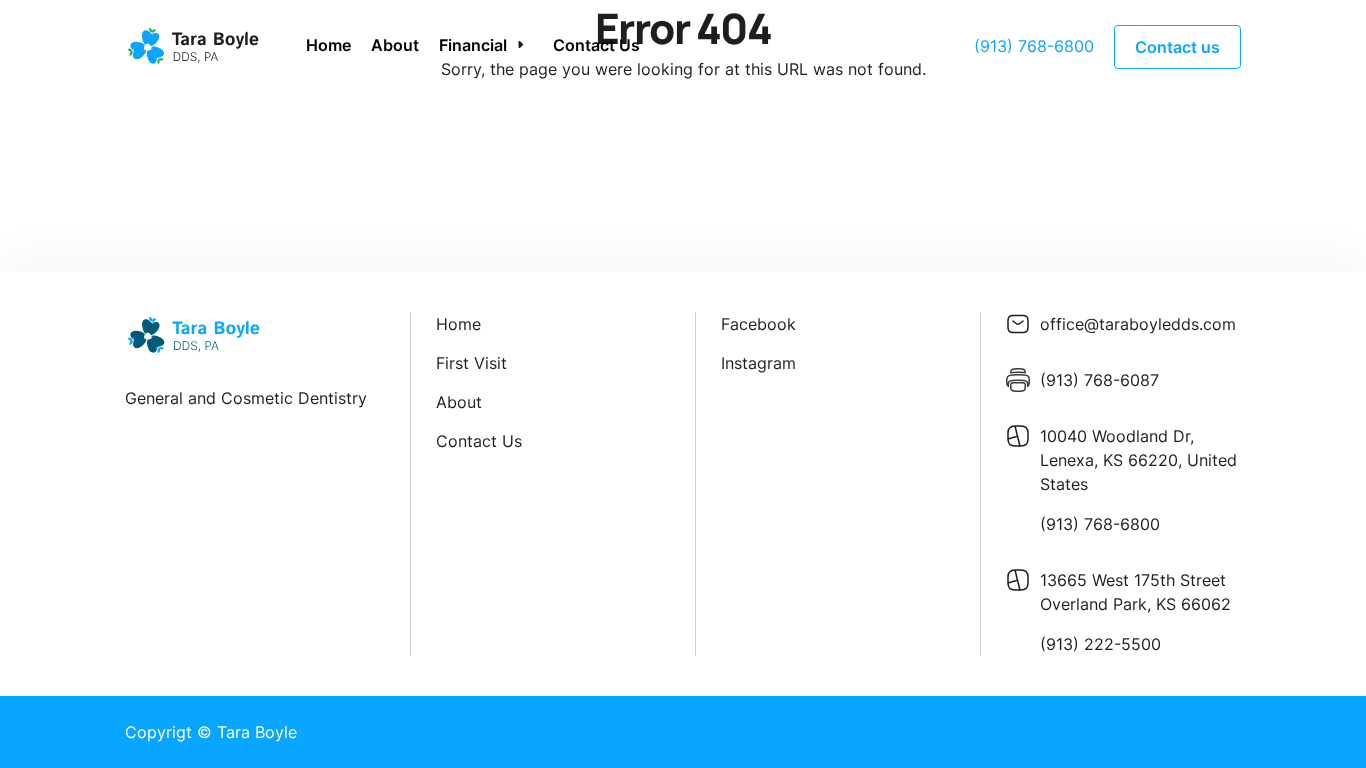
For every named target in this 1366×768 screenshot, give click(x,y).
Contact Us (596, 45)
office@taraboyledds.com (1138, 324)
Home (328, 45)
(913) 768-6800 (1034, 46)
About (395, 45)
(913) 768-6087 (1099, 380)
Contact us (1177, 47)
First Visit (471, 363)
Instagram (758, 363)
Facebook (758, 324)
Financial (473, 45)
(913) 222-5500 (1100, 644)
